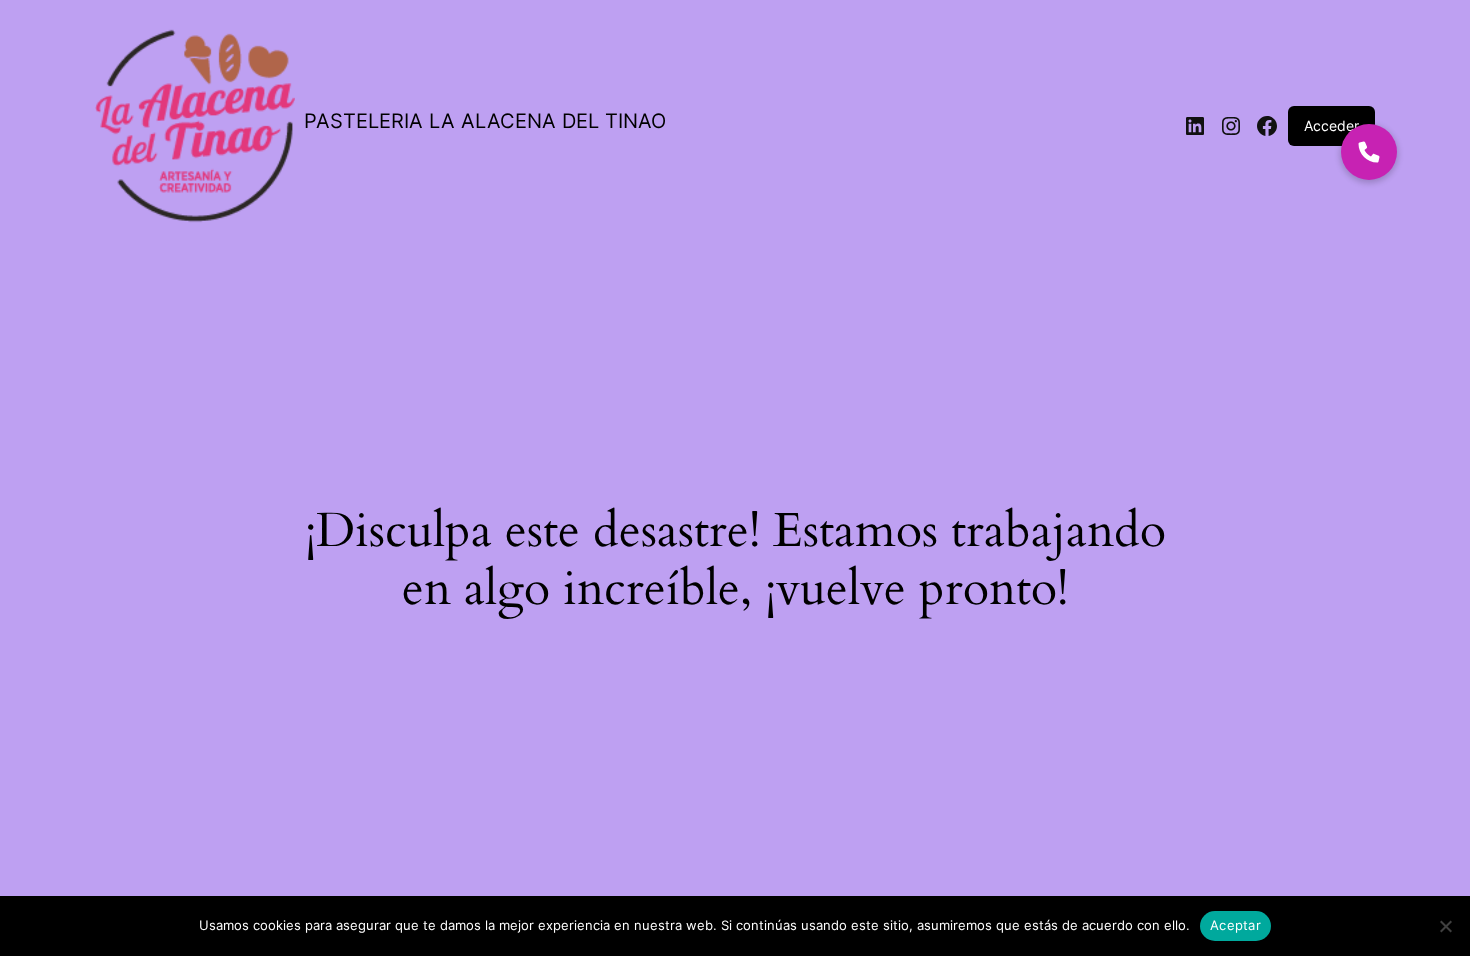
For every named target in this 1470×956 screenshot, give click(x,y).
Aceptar (1235, 925)
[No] (1445, 926)
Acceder (1331, 125)
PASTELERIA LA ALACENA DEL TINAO (485, 121)
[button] (1369, 152)
